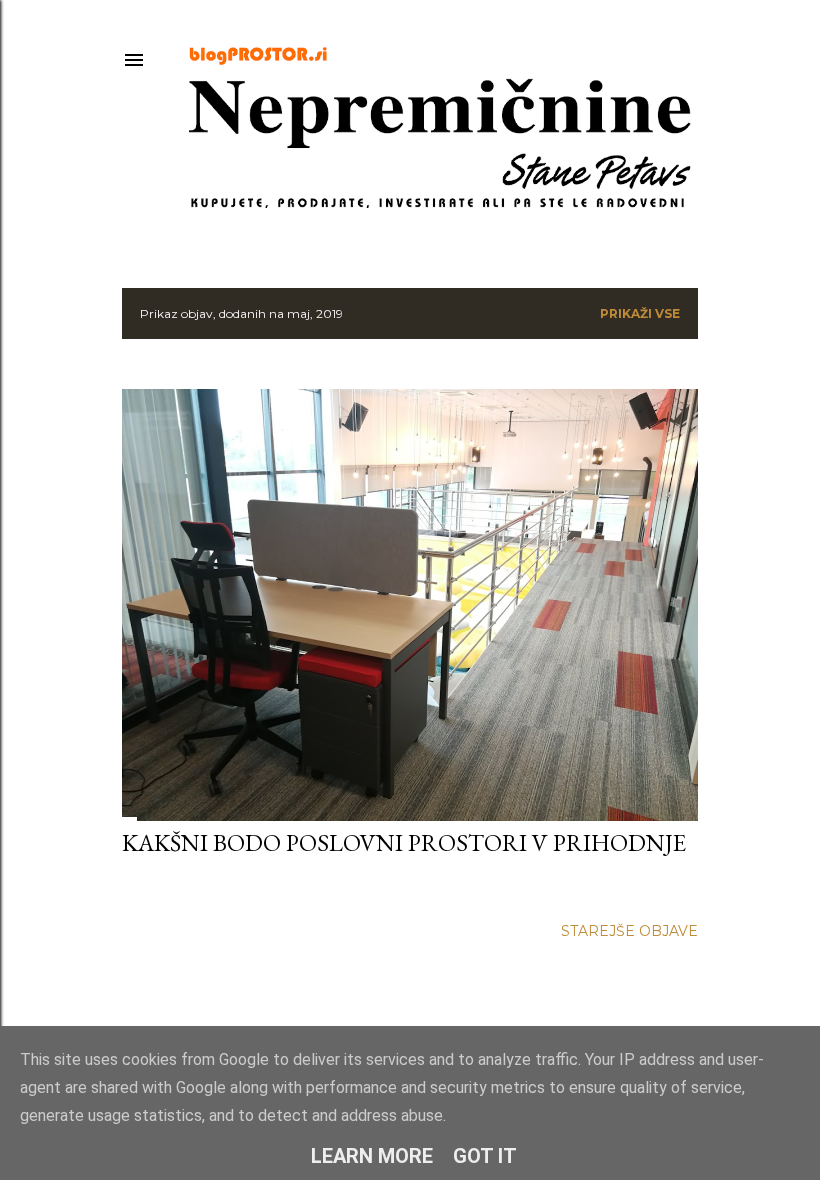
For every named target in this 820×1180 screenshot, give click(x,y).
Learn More (372, 1156)
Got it (485, 1156)
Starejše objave (629, 931)
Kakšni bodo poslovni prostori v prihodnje (404, 842)
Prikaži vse (640, 313)
